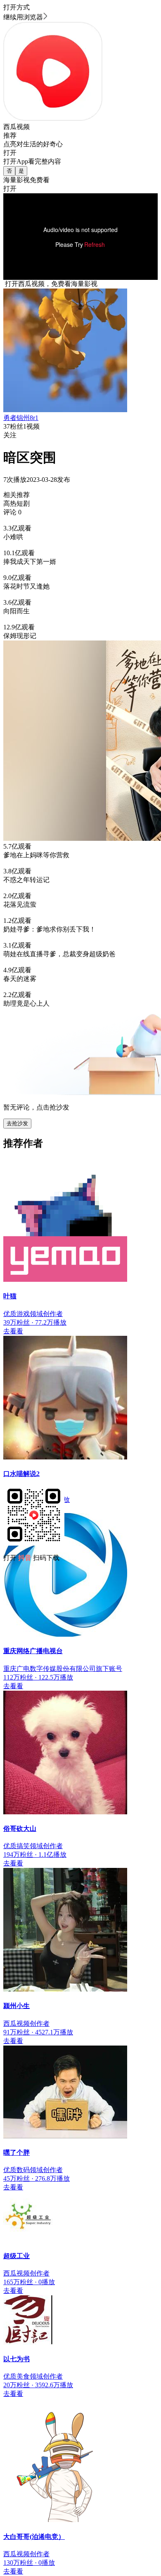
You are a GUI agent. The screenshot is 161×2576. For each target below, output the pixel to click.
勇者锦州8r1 (21, 418)
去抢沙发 (17, 1123)
